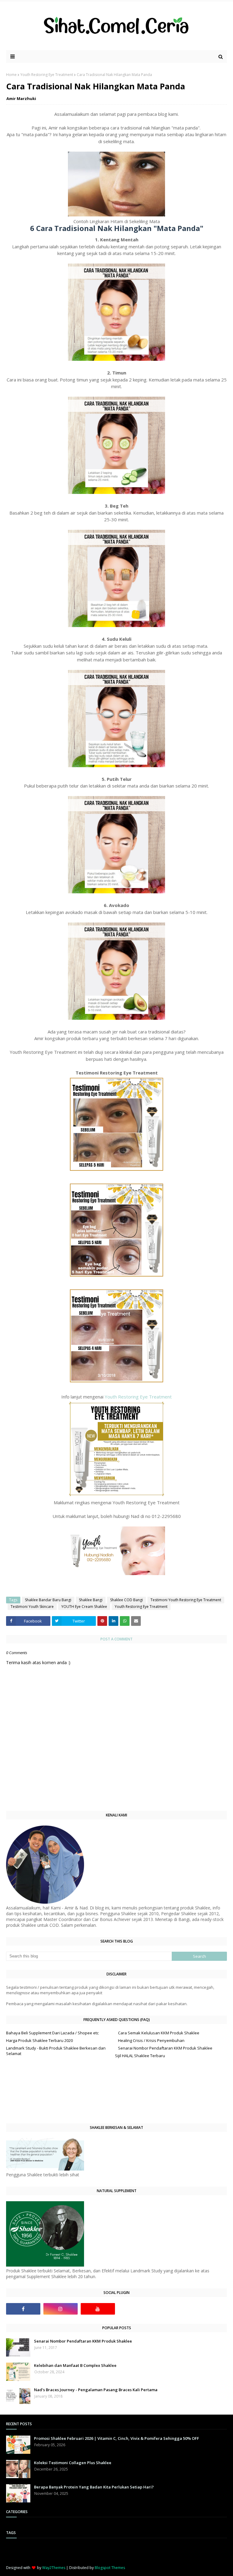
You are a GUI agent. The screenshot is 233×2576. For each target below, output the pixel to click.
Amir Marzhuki (21, 98)
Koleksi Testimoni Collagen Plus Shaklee (73, 2463)
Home (11, 75)
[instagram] (61, 2309)
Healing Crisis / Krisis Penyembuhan (151, 2040)
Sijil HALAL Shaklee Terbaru (140, 2056)
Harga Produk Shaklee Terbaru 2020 (39, 2040)
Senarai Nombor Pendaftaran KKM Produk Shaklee (165, 2048)
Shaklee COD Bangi (127, 1600)
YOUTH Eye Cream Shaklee (84, 1607)
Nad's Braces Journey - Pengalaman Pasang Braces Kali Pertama (96, 2390)
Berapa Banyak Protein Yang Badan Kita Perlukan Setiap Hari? (94, 2487)
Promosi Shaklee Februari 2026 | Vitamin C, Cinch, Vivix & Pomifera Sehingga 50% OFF (116, 2438)
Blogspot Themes (110, 2568)
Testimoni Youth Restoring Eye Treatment (186, 1600)
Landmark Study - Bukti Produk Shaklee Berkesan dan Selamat (56, 2051)
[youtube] (98, 2309)
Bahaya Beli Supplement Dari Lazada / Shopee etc (52, 2033)
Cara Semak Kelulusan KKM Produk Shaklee (159, 2033)
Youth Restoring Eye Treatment (47, 75)
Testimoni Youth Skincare (32, 1607)
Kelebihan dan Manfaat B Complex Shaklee (75, 2365)
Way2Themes (54, 2568)
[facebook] (23, 2309)
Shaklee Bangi (91, 1600)
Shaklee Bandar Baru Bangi (48, 1600)
